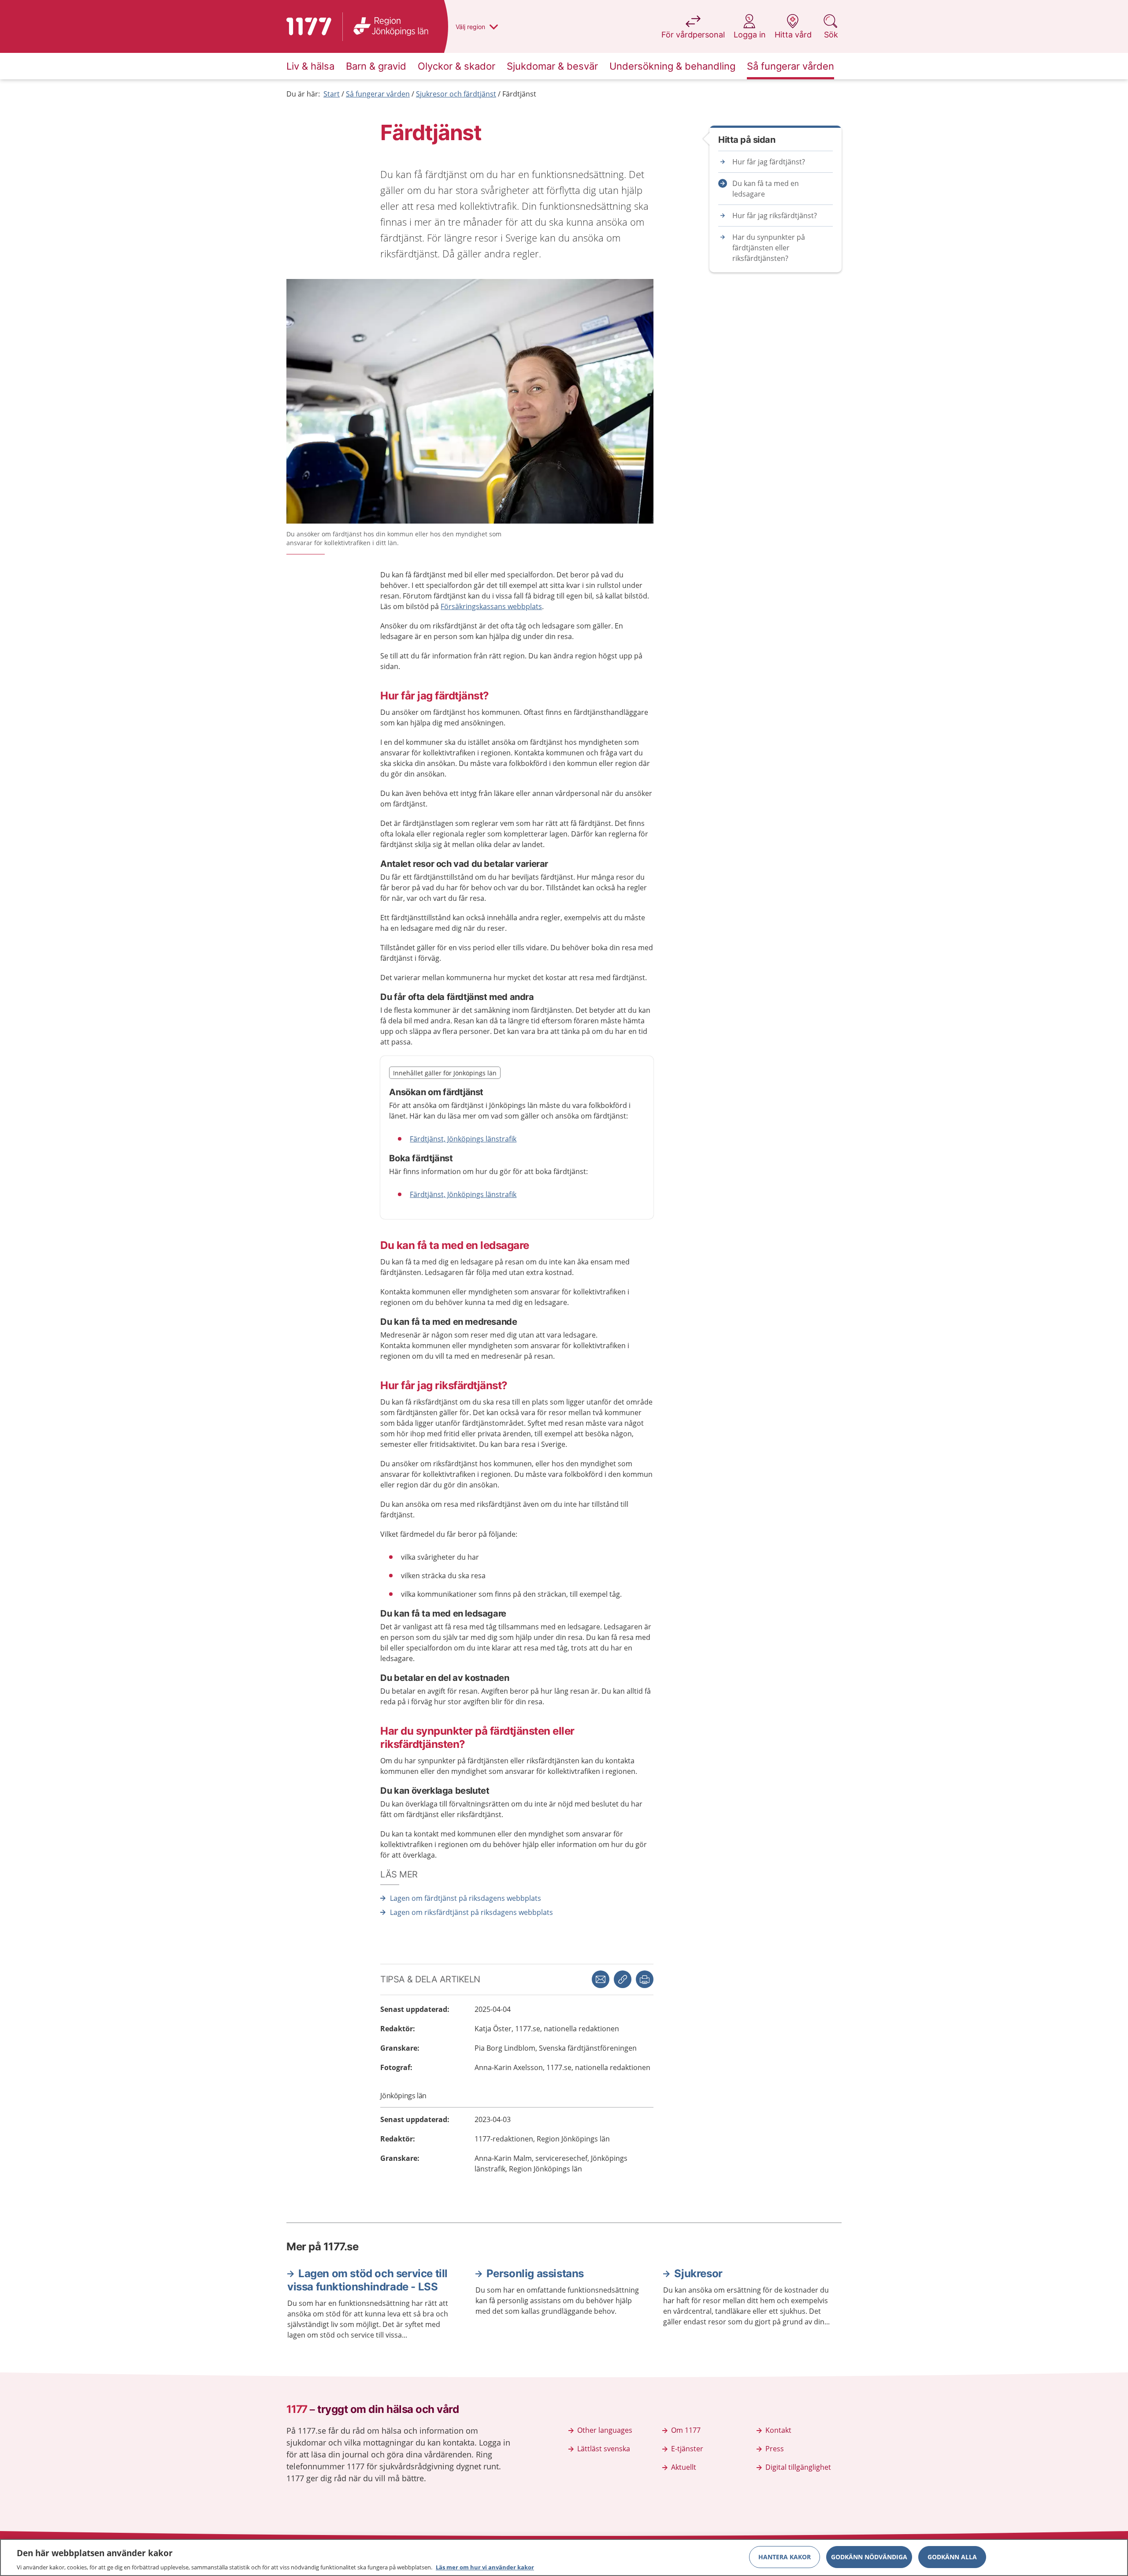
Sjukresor (698, 2273)
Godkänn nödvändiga (869, 2556)
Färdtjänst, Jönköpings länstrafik (463, 1139)
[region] (564, 2557)
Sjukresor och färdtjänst (456, 94)
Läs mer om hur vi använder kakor (485, 2567)
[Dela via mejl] (601, 1979)
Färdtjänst (519, 94)
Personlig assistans (535, 2273)
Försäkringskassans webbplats (491, 606)
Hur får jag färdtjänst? (769, 162)
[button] (645, 1979)
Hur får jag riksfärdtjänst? (775, 216)
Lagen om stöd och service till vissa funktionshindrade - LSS (367, 2280)
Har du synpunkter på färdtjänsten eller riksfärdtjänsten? (769, 248)
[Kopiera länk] (623, 1979)
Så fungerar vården (378, 94)
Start (332, 94)
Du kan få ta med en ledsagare (766, 189)
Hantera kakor (785, 2556)
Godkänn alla (952, 2556)
